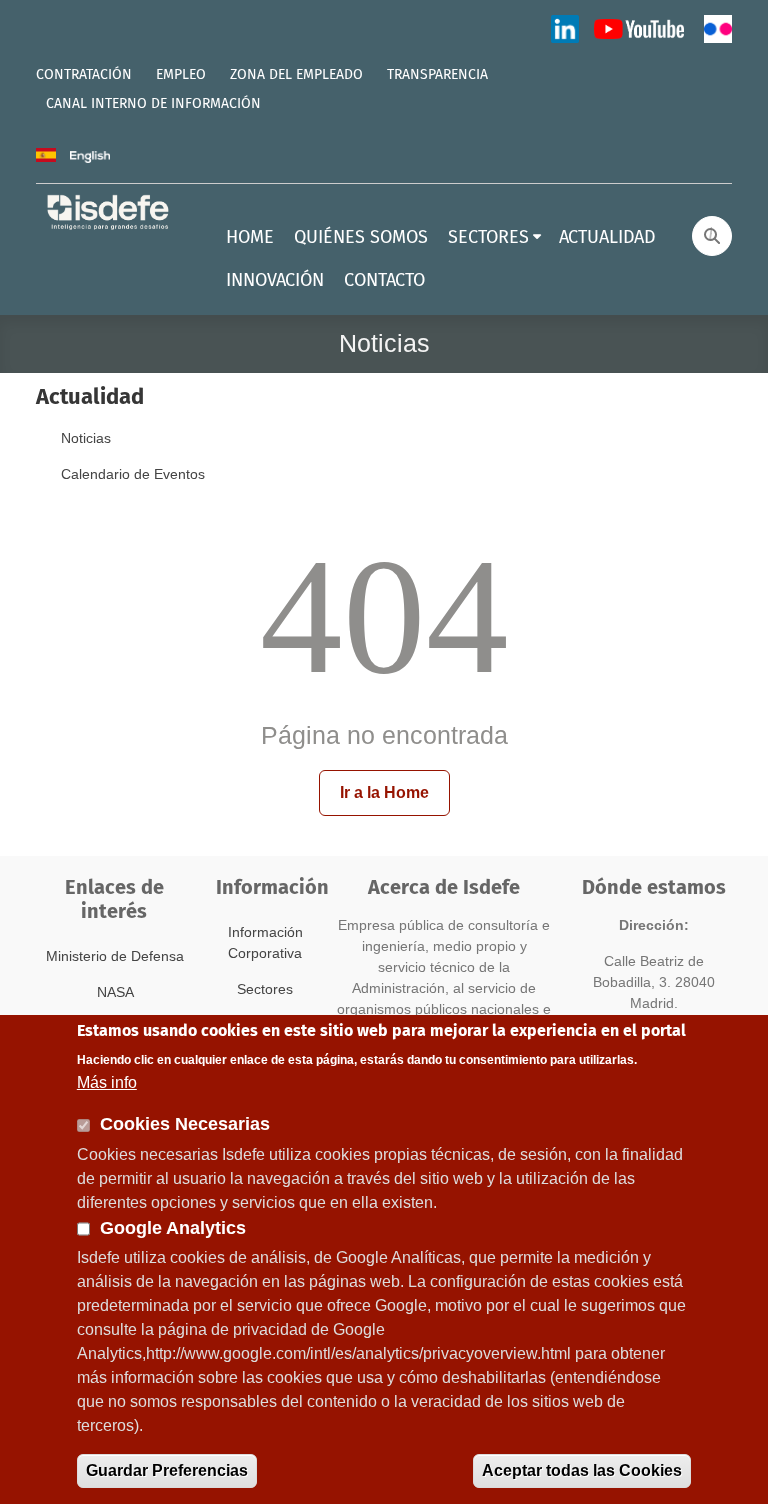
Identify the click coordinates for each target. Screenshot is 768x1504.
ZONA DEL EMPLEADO (296, 75)
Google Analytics (173, 1228)
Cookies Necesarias (185, 1124)
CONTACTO (384, 281)
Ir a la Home (384, 792)
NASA (115, 992)
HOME (250, 238)
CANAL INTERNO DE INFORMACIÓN (153, 104)
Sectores (265, 989)
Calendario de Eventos (133, 474)
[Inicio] (109, 211)
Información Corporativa (265, 942)
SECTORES (488, 238)
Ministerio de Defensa (115, 956)
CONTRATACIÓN (84, 75)
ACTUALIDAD (607, 238)
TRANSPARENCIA (437, 75)
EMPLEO (181, 75)
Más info (107, 1082)
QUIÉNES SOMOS (361, 238)
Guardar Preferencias (167, 1470)
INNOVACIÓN (275, 281)
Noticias (86, 438)
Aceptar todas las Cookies (582, 1470)
